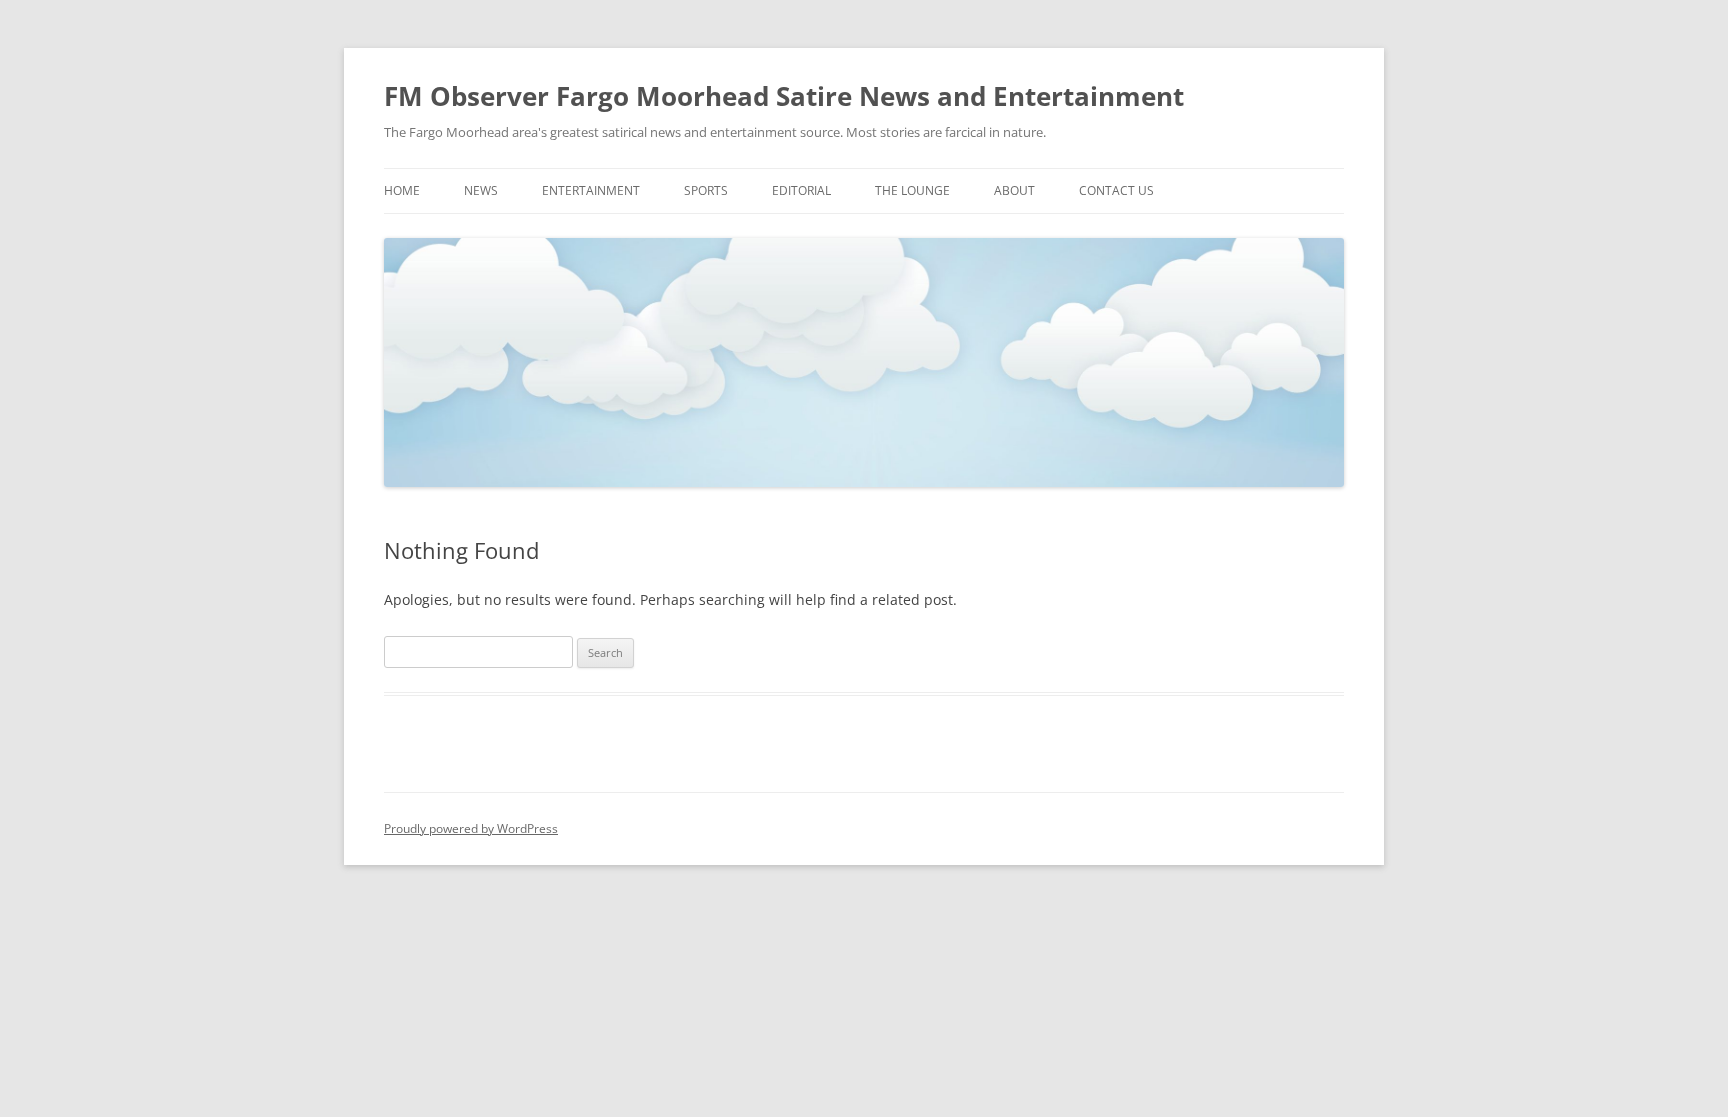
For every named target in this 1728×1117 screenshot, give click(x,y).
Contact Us (1116, 190)
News (481, 190)
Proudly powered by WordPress (471, 828)
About (1014, 190)
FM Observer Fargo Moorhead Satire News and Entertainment (784, 96)
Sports (706, 190)
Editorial (801, 190)
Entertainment (591, 190)
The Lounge (912, 190)
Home (402, 190)
